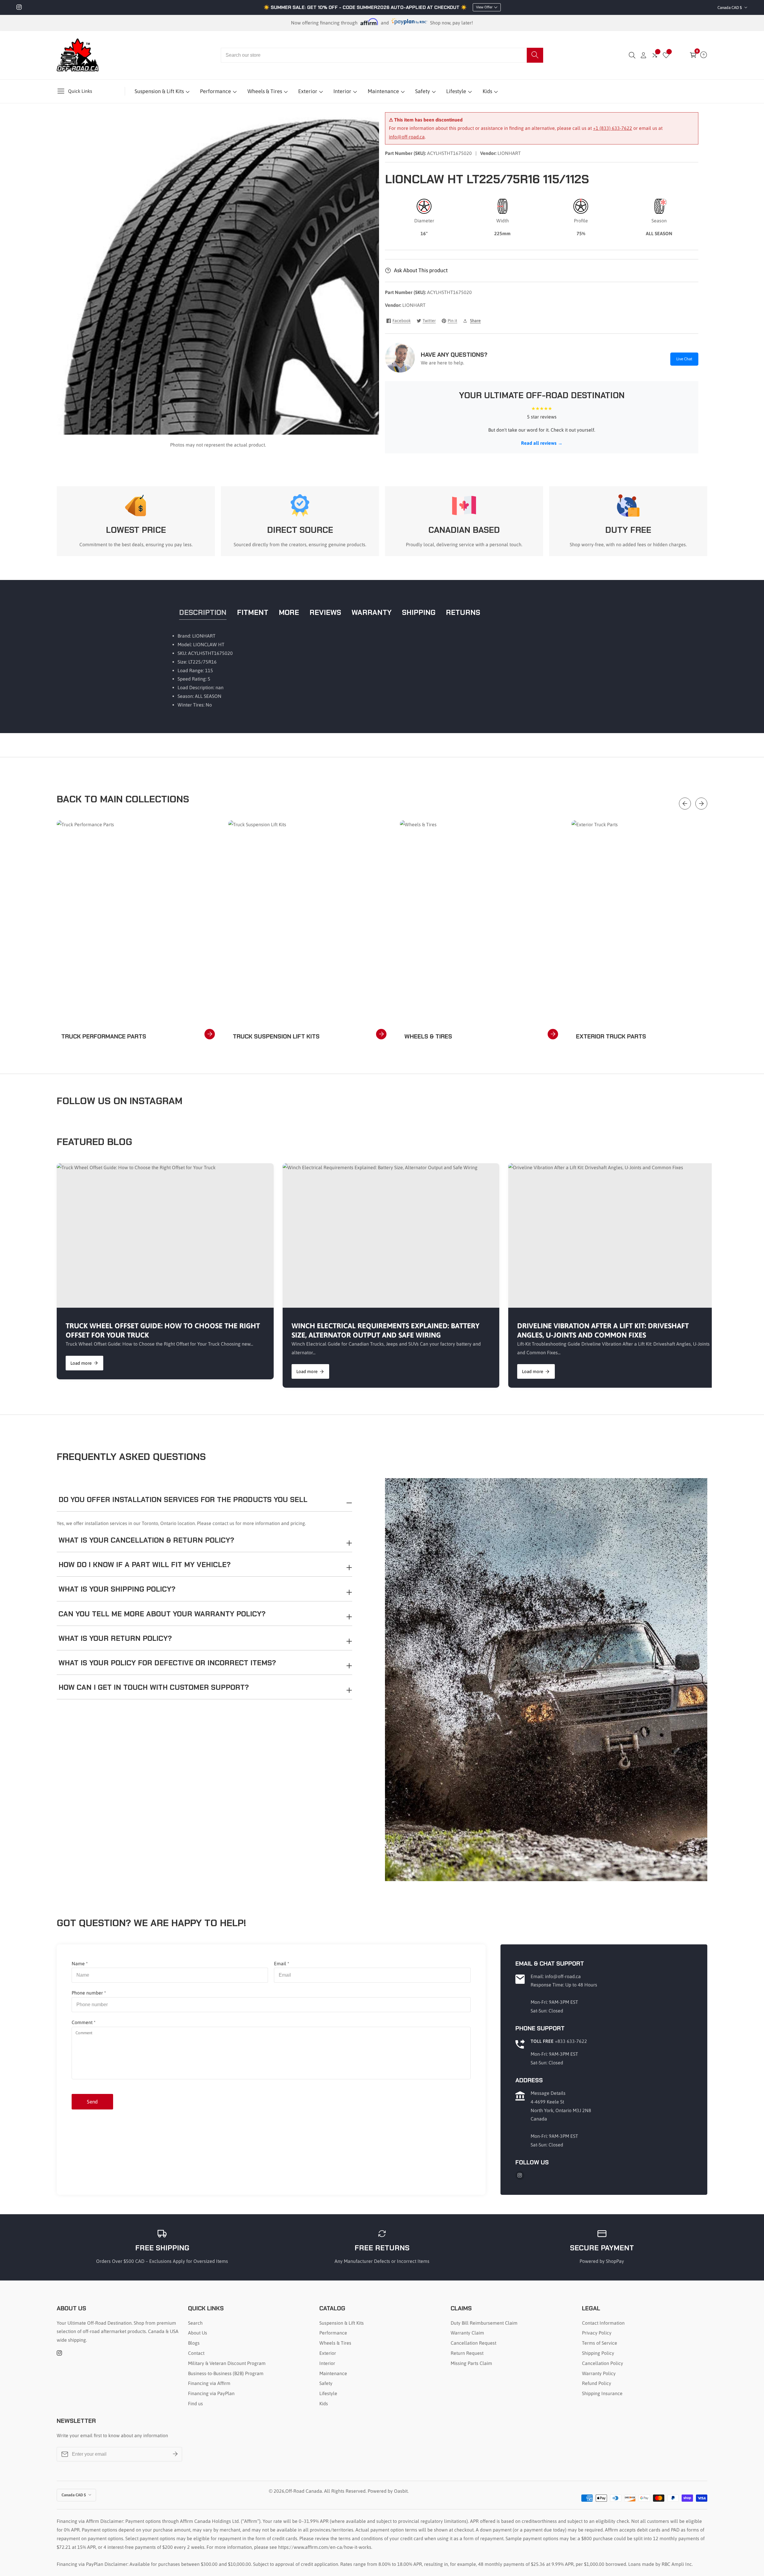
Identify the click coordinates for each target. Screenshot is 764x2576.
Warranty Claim (467, 2333)
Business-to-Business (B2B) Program (226, 2373)
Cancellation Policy (603, 2363)
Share (475, 321)
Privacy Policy (597, 2333)
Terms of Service (600, 2343)
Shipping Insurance (602, 2393)
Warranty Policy (599, 2373)
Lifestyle (456, 91)
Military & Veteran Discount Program (227, 2363)
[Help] (704, 55)
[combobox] (382, 55)
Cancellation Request (473, 2343)
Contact (196, 2353)
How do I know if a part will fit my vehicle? (145, 1565)
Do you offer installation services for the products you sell (183, 1499)
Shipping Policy (598, 2353)
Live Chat (684, 359)
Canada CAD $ (730, 8)
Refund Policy (597, 2383)
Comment (84, 2022)
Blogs (194, 2343)
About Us (198, 2333)
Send (92, 2102)
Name (80, 1963)
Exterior (308, 91)
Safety (423, 91)
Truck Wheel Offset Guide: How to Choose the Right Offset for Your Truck (163, 1330)
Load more (81, 1363)
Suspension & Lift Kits (159, 91)
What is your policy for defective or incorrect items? (167, 1663)
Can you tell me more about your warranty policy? (162, 1614)
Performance (215, 91)
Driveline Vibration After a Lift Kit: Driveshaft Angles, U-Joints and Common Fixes (603, 1330)
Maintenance (383, 91)
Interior (342, 91)
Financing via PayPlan (211, 2393)
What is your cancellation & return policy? (146, 1540)
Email (282, 1963)
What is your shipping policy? (117, 1589)
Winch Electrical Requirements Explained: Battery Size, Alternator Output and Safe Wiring (385, 1330)
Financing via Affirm (209, 2383)
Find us (195, 2403)
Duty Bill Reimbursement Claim (484, 2323)
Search (195, 2323)
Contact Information (603, 2323)
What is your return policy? (115, 1638)
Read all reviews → (542, 443)
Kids (487, 91)
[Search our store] (535, 55)
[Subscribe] (175, 2454)
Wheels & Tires (265, 91)
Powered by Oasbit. (388, 2491)
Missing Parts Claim (471, 2363)
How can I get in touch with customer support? (154, 1687)
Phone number (89, 1993)
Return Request (467, 2353)
